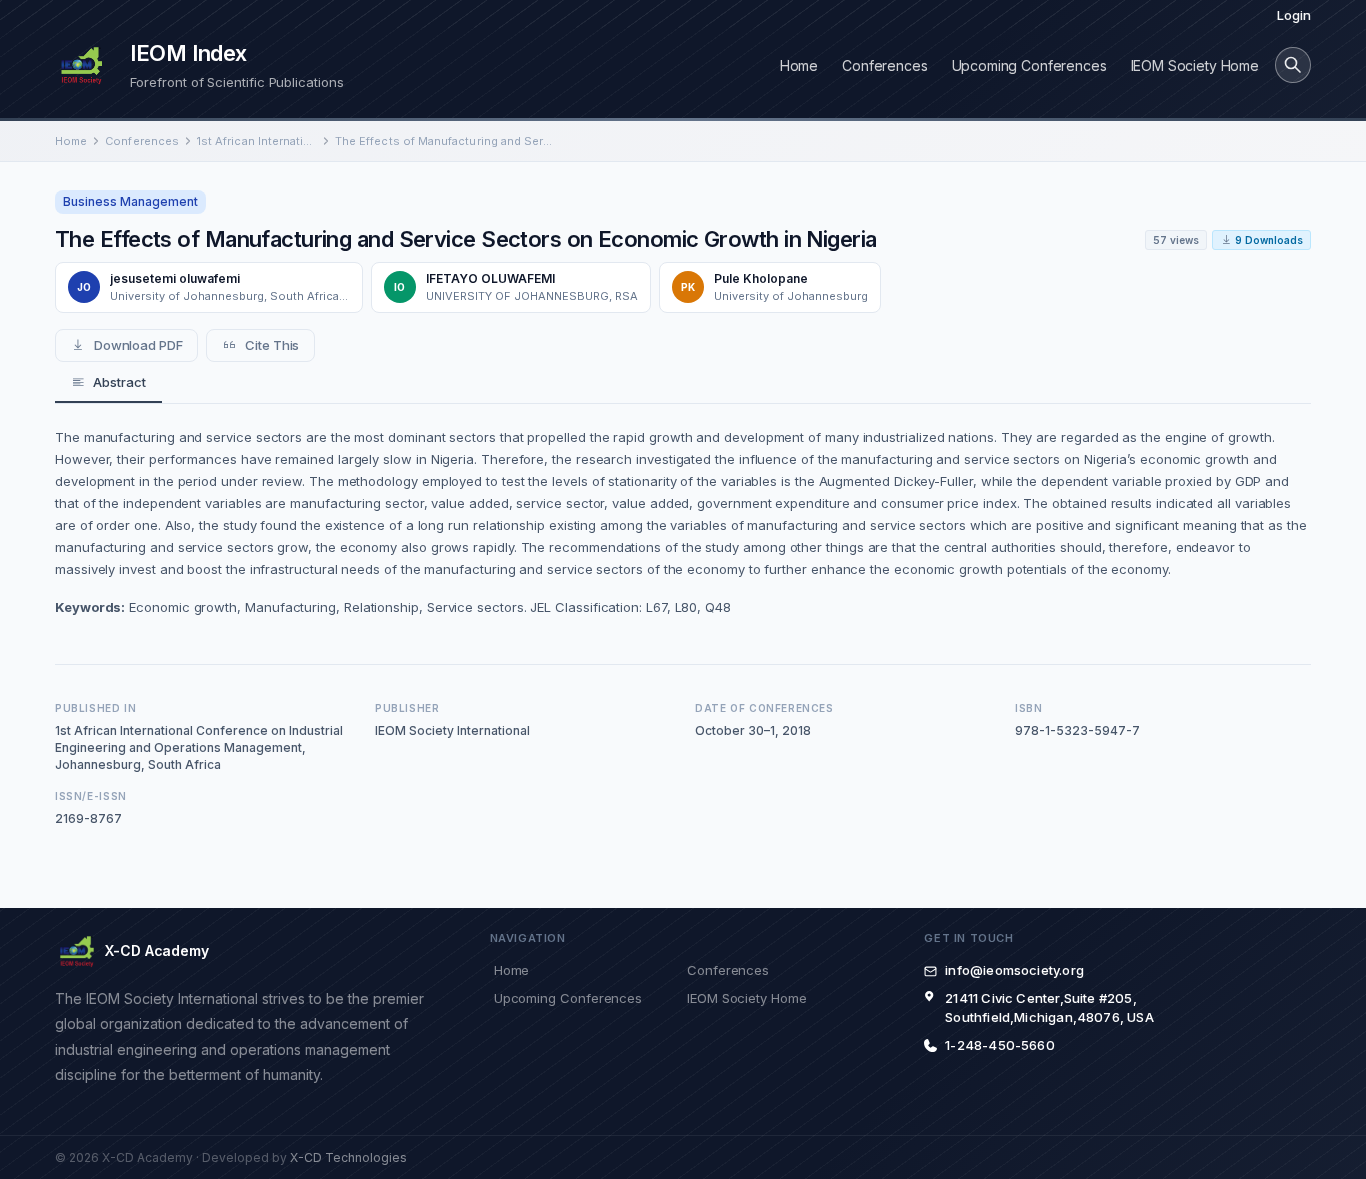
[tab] (108, 383)
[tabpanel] (683, 522)
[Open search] (1293, 65)
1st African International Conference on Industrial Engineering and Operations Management (257, 141)
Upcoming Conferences (1029, 65)
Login (1294, 15)
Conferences (884, 65)
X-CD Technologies (348, 1157)
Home (799, 65)
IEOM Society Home (1195, 65)
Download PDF (138, 345)
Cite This (272, 345)
